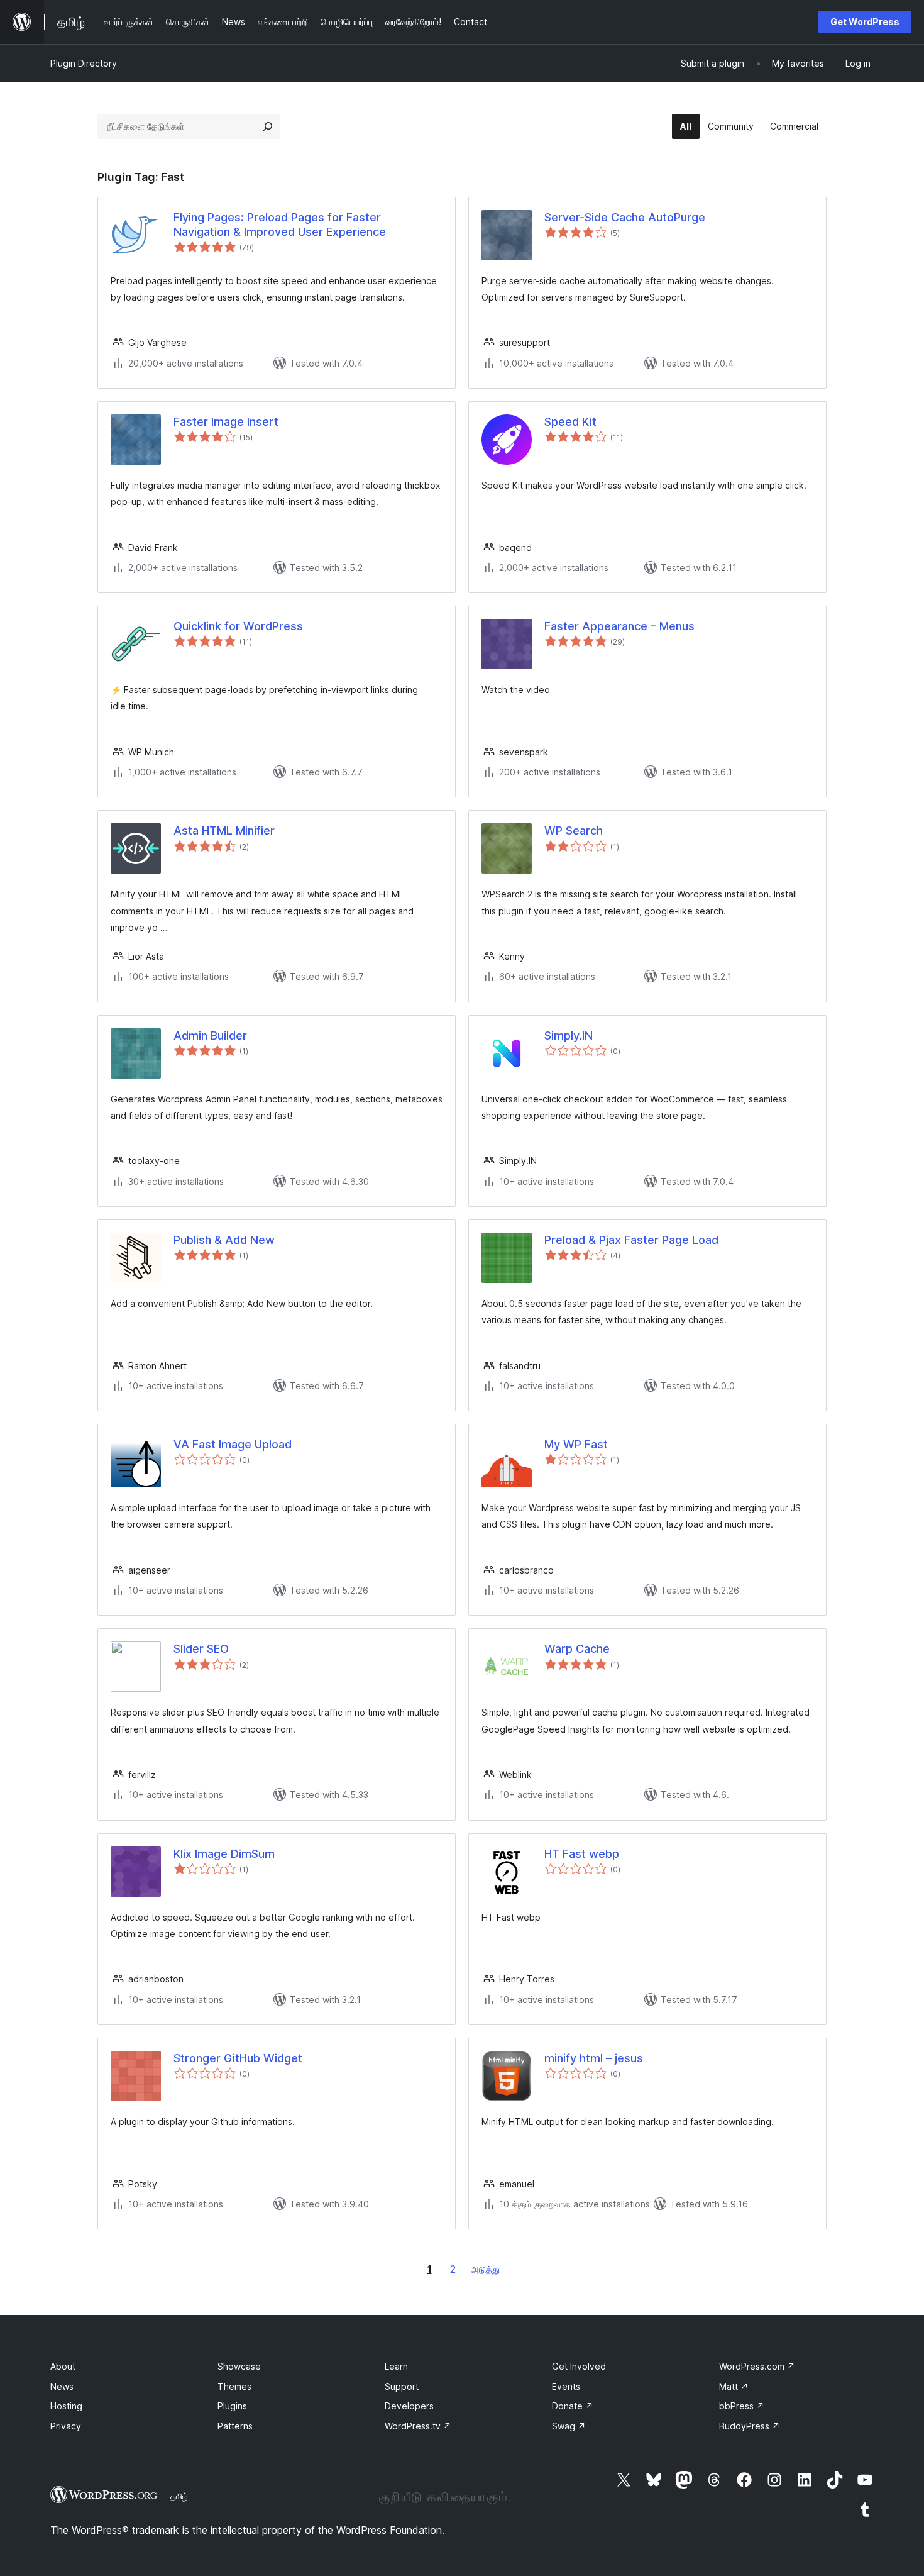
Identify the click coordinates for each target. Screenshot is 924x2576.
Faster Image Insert (226, 422)
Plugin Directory (84, 63)
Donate (573, 2406)
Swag (569, 2426)
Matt (734, 2386)
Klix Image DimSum (224, 1854)
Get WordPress (865, 22)
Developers (409, 2406)
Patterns (235, 2426)
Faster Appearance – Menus (619, 626)
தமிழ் (179, 2496)
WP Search (574, 830)
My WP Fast (576, 1444)
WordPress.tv (418, 2426)
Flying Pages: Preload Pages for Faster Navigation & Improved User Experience (280, 225)
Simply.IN (569, 1035)
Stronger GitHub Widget (238, 2058)
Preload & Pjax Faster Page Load (631, 1240)
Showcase (239, 2366)
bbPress (742, 2406)
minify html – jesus (594, 2058)
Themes (234, 2386)
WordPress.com (757, 2366)
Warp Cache (577, 1649)
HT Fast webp (582, 1854)
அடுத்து (485, 2269)
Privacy (66, 2426)
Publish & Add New (224, 1240)
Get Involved (579, 2366)
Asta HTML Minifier (224, 830)
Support (402, 2386)
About (63, 2366)
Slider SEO (201, 1649)
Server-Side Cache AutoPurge (625, 217)
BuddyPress (750, 2426)
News (62, 2386)
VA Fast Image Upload (233, 1444)
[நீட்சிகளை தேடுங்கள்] (268, 126)
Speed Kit (570, 422)
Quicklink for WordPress (238, 626)
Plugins (232, 2406)
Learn (396, 2366)
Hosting (66, 2406)
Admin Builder (210, 1035)
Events (566, 2386)
